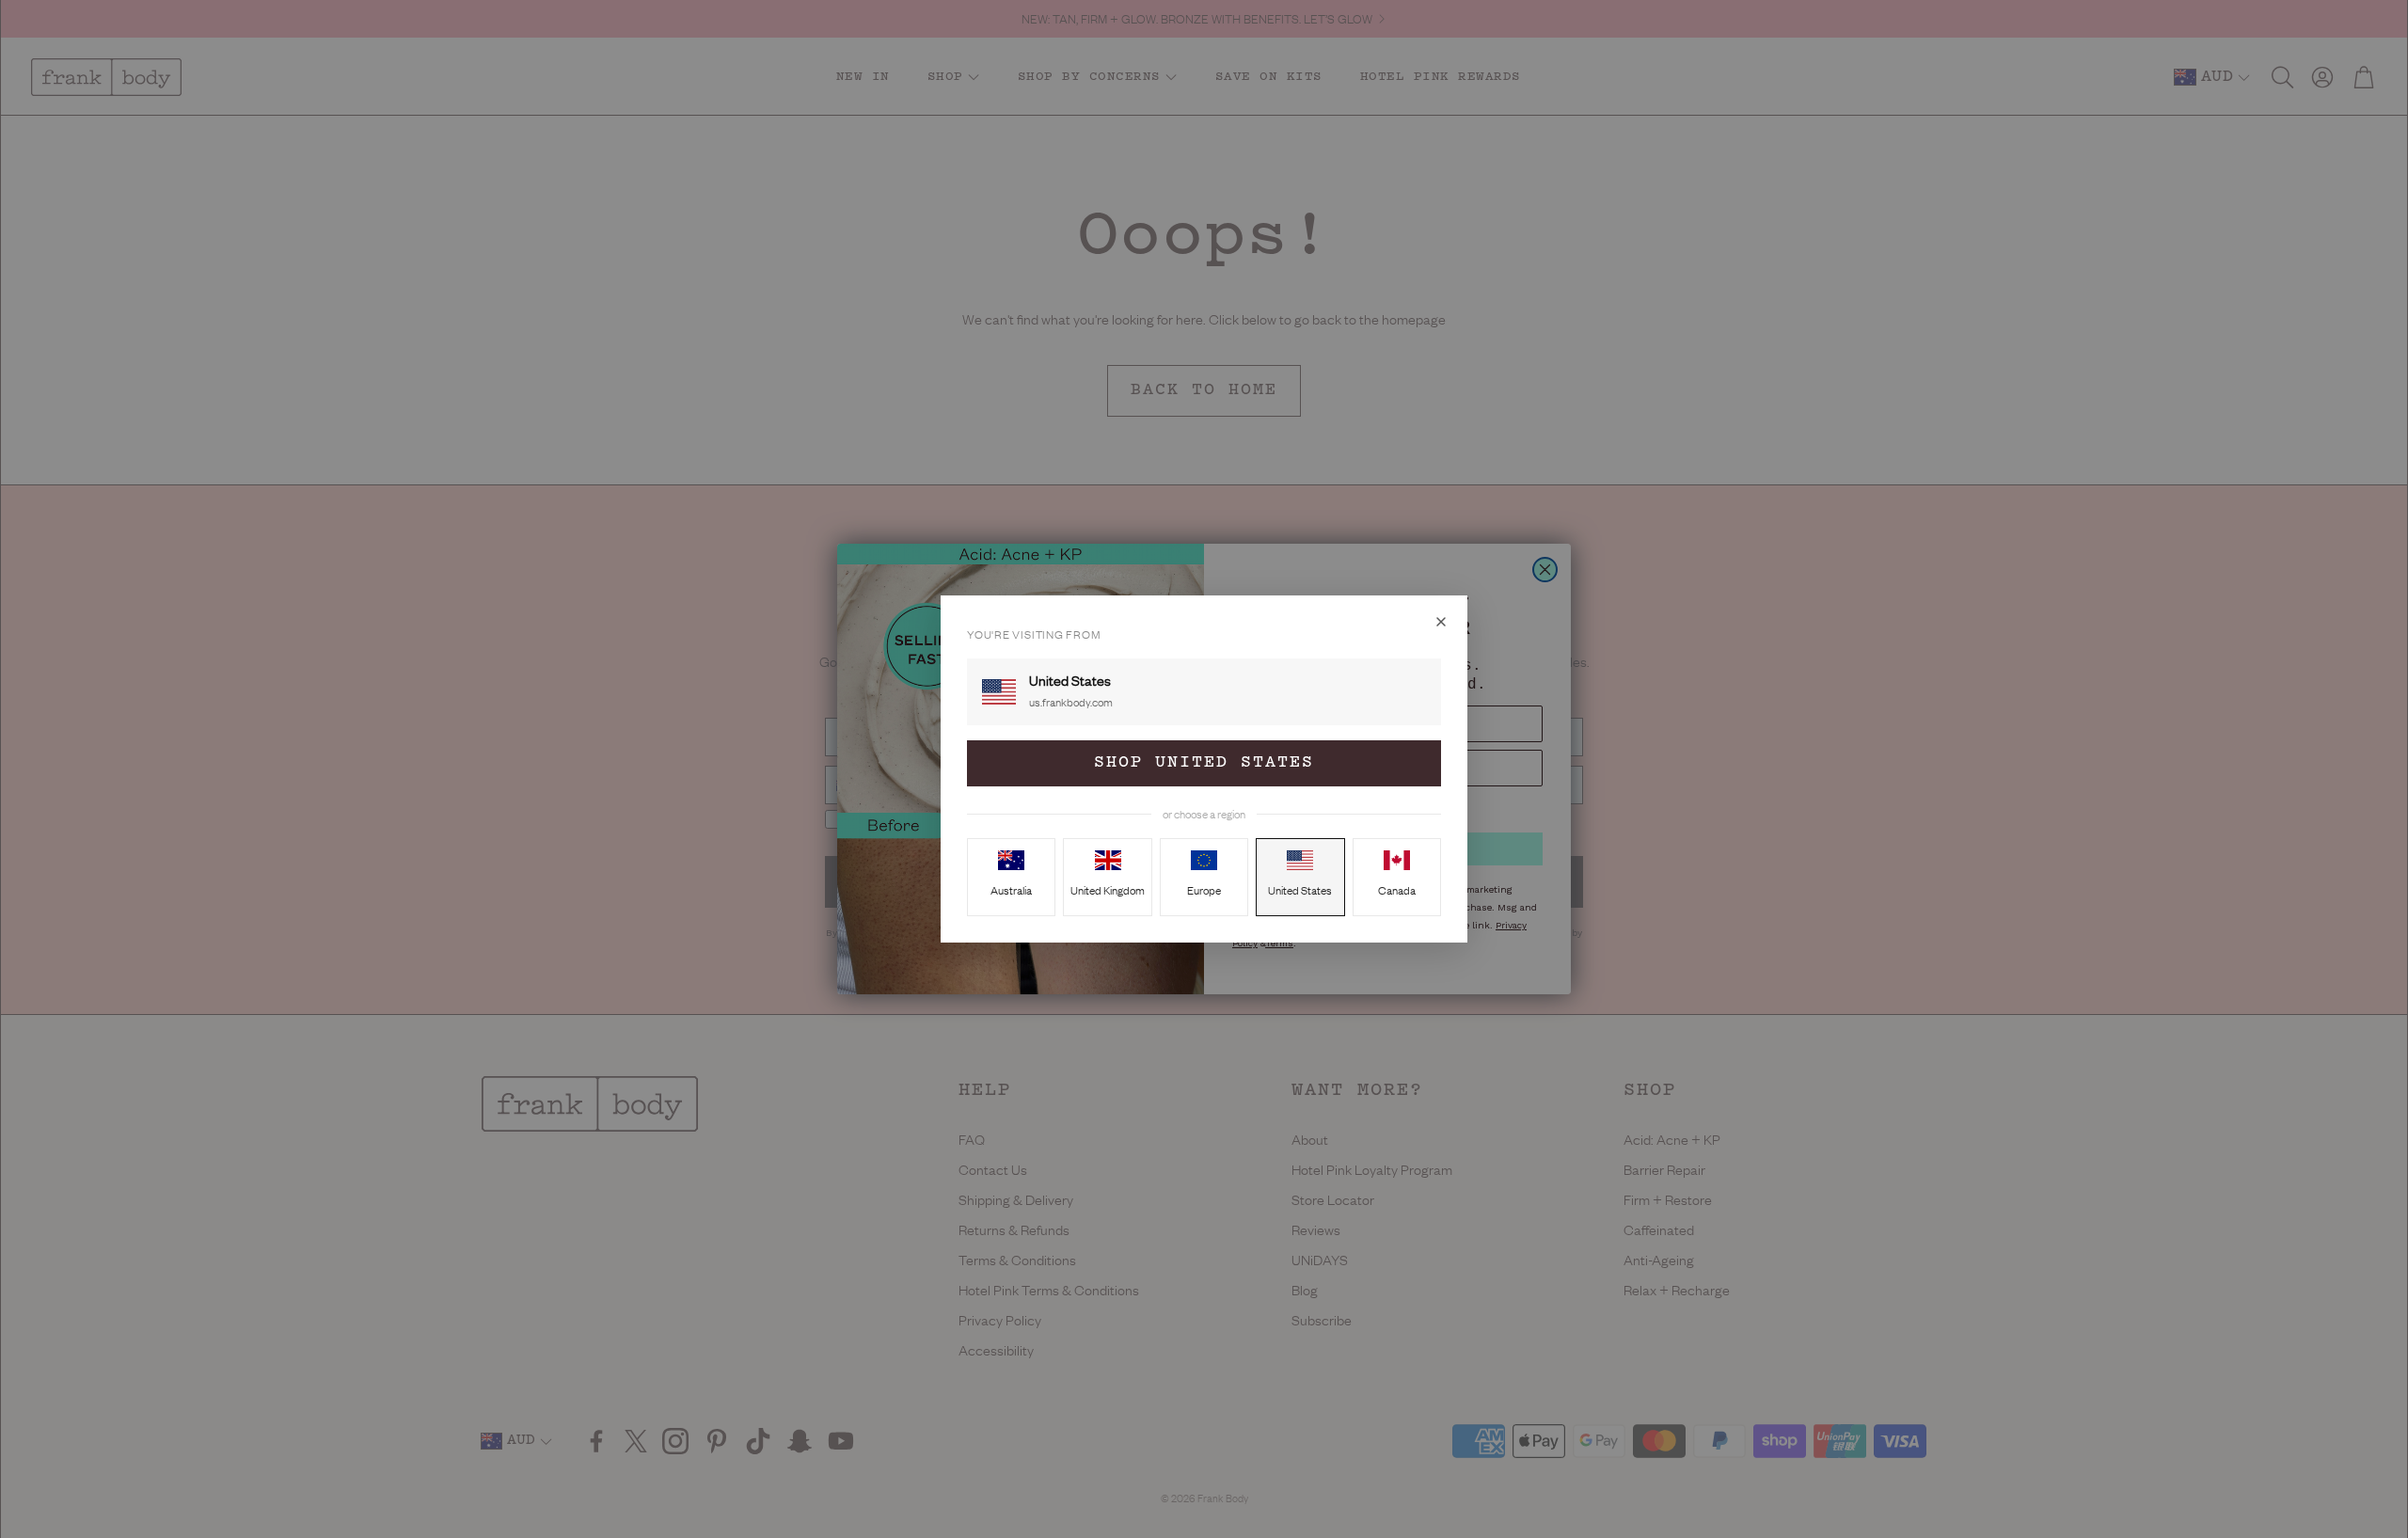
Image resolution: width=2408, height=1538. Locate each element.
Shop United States (1204, 763)
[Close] (1441, 622)
